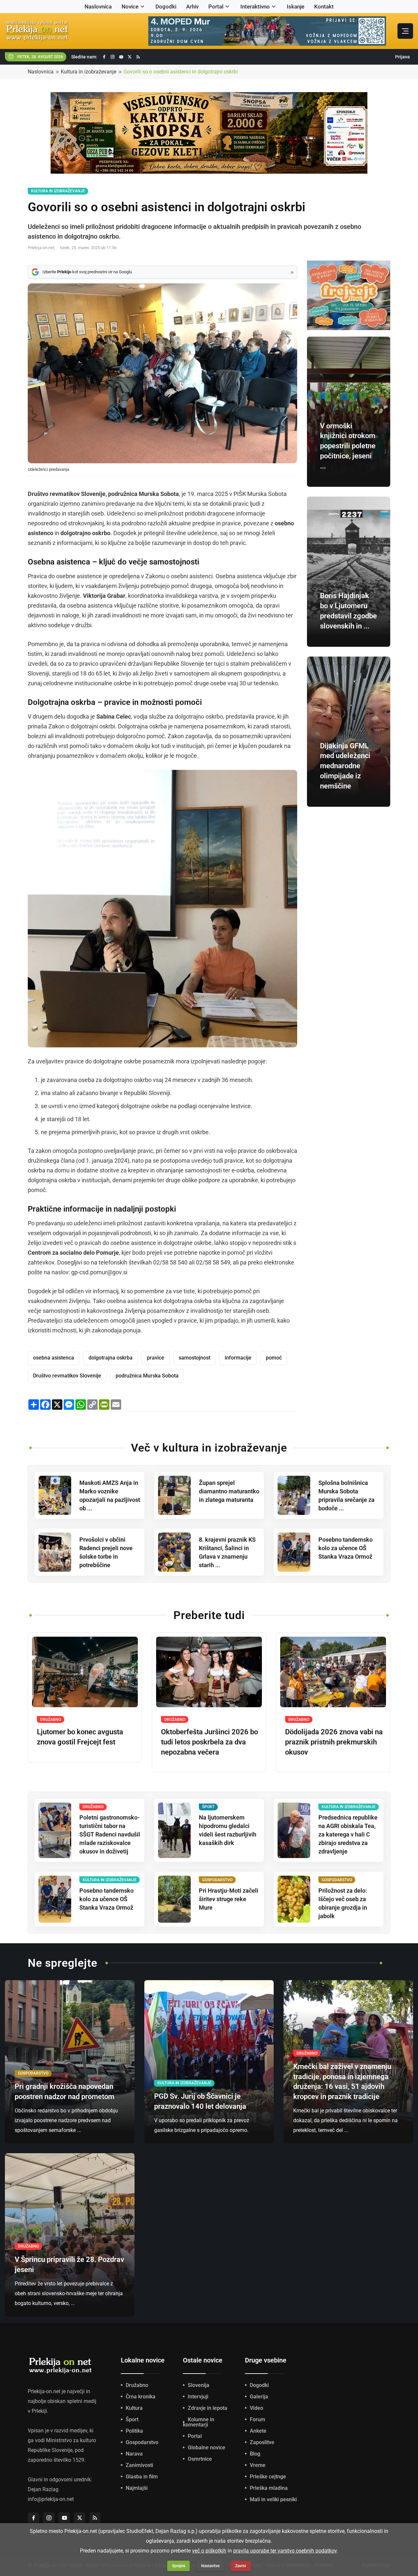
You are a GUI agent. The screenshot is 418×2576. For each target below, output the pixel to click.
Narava (134, 2454)
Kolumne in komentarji (199, 2422)
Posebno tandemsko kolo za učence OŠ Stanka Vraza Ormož (346, 1548)
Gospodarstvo (142, 2442)
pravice (156, 1358)
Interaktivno (255, 7)
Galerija (259, 2397)
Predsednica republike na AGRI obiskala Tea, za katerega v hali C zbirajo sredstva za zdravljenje (348, 1834)
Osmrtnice (200, 2459)
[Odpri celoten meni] (405, 31)
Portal (216, 7)
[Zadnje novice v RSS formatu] (138, 57)
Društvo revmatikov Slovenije (67, 1376)
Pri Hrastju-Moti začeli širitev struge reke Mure (229, 1899)
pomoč (274, 1358)
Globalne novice (207, 2448)
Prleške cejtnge (268, 2477)
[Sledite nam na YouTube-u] (121, 57)
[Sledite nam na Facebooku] (104, 57)
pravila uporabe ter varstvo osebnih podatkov (285, 2551)
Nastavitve (210, 2566)
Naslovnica (98, 7)
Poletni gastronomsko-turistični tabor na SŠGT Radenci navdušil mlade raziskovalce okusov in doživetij (110, 1834)
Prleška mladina (269, 2488)
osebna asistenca (54, 1358)
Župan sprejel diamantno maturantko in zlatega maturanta (229, 1491)
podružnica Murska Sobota (147, 1376)
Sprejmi (179, 2566)
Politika (134, 2431)
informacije (238, 1358)
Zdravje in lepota (208, 2408)
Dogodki (166, 7)
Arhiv (192, 7)
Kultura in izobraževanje (88, 72)
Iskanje (296, 7)
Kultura (134, 2408)
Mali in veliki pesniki (273, 2499)
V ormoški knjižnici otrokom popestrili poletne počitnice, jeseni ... (348, 446)
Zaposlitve (262, 2442)
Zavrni (241, 2566)
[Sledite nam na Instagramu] (113, 57)
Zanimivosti (139, 2465)
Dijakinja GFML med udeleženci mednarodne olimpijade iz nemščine (345, 766)
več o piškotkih (209, 2551)
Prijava (402, 57)
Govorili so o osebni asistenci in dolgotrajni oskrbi (181, 72)
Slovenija (199, 2385)
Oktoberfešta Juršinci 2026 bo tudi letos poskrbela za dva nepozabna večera (209, 1742)
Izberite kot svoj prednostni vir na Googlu (87, 272)
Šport (132, 2419)
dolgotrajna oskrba (111, 1358)
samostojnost (194, 1358)
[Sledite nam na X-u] (130, 57)
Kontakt (324, 7)
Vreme (258, 2465)
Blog (255, 2454)
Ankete (258, 2431)
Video (257, 2408)
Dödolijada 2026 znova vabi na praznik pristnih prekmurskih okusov (334, 1742)
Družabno (137, 2385)
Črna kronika (141, 2397)
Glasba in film (142, 2477)
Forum (257, 2419)
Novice (130, 7)
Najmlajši (137, 2488)
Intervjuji (198, 2397)
